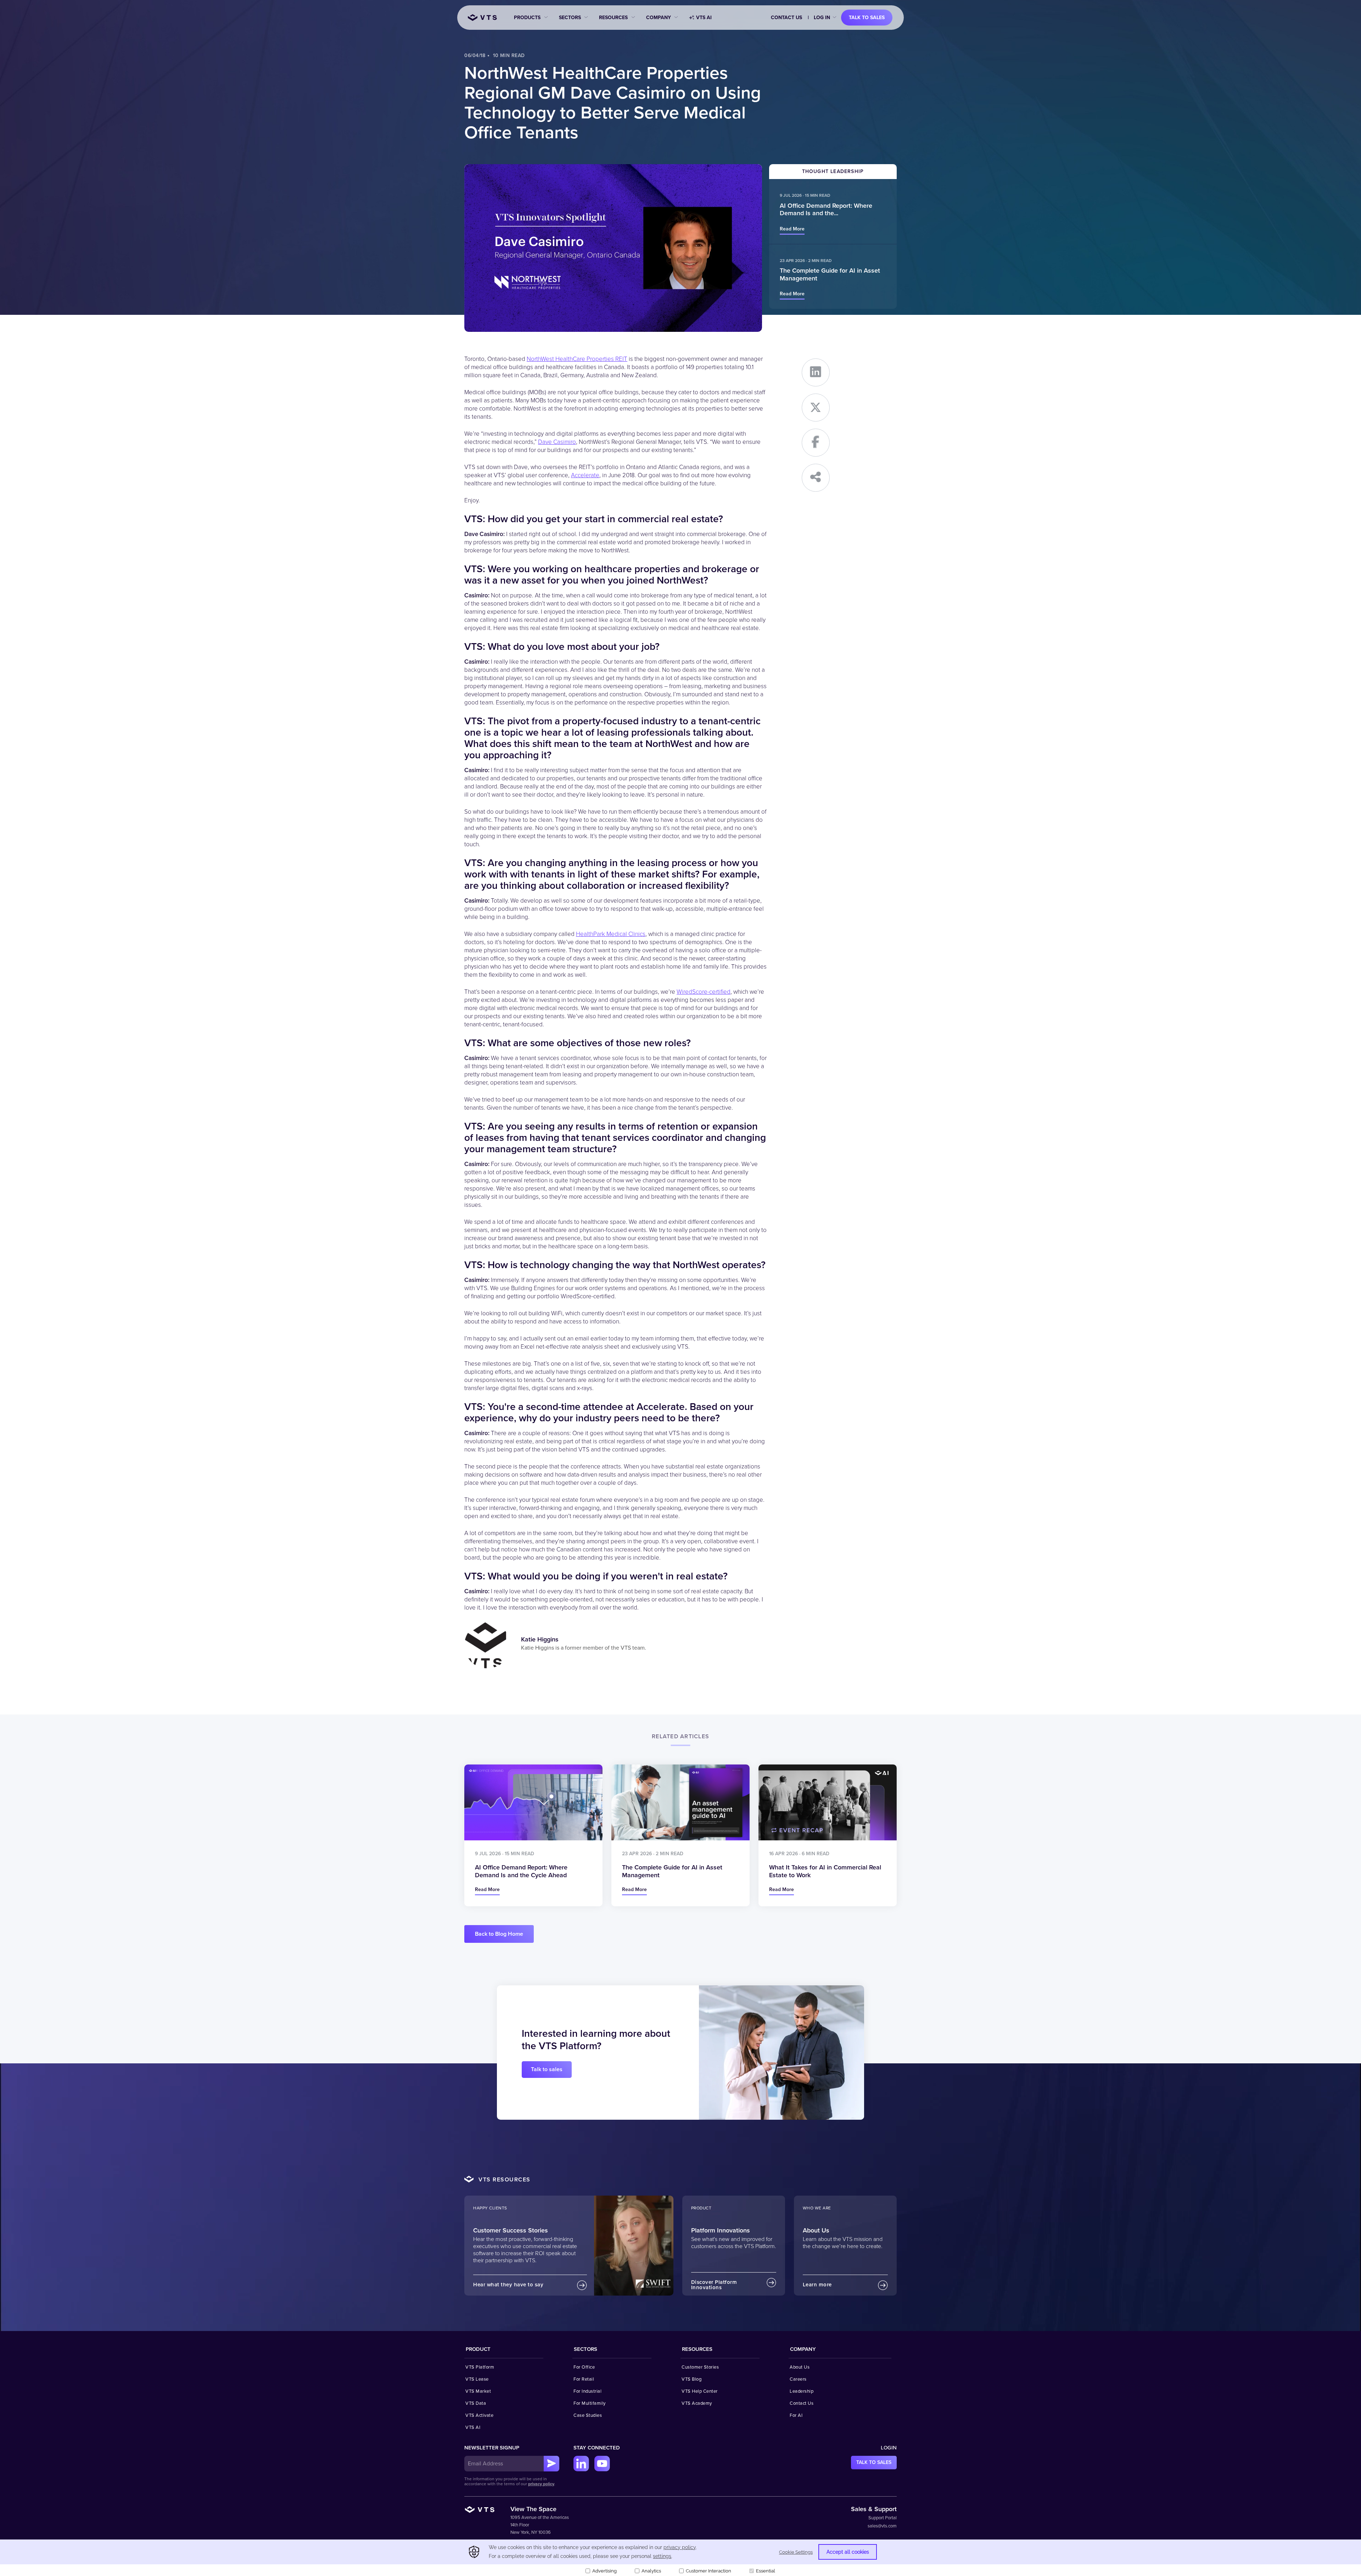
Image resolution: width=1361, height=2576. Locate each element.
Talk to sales (867, 18)
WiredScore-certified (704, 992)
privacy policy (541, 2484)
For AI (796, 2415)
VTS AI (704, 18)
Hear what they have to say (508, 2285)
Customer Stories (700, 2367)
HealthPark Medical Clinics (611, 934)
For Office (584, 2367)
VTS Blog (691, 2379)
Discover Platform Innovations (714, 2285)
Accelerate (585, 475)
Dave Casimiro (557, 442)
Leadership (802, 2391)
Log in (822, 18)
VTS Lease (477, 2379)
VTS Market (478, 2391)
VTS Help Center (700, 2391)
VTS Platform (480, 2367)
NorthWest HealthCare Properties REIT (577, 359)
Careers (798, 2379)
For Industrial (587, 2391)
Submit (551, 2464)
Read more (792, 229)
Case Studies (588, 2415)
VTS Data (476, 2403)
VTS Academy (697, 2403)
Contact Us (786, 18)
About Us (800, 2367)
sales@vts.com (882, 2526)
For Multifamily (590, 2403)
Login (889, 2448)
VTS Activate (479, 2415)
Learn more (817, 2285)
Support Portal (883, 2518)
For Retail (584, 2379)
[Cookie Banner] (680, 2558)
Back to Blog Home (499, 1934)
